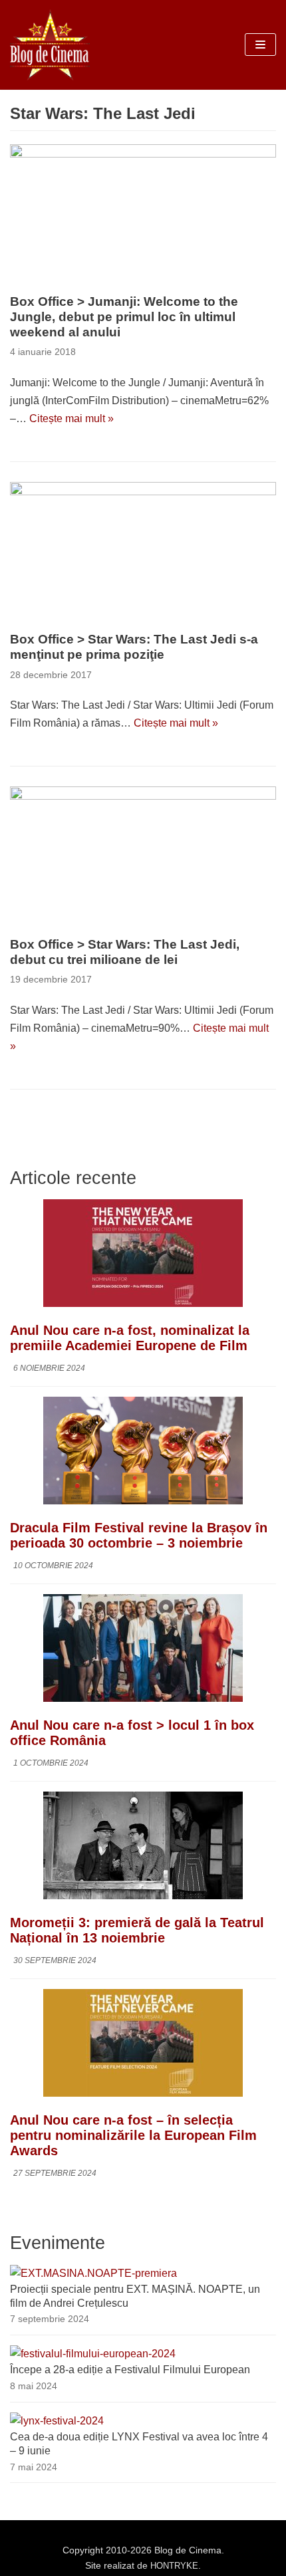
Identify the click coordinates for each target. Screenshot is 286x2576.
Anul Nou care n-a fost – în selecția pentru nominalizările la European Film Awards (133, 2135)
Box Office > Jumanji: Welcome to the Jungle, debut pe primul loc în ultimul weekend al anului (124, 317)
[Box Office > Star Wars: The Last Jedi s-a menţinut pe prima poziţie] (143, 553)
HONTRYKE (174, 2566)
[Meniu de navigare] (260, 45)
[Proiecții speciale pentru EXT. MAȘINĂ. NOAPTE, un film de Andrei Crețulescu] (93, 2273)
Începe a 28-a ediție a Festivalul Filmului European (130, 2370)
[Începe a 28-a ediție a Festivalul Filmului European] (93, 2354)
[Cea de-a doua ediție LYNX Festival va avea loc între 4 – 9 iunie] (57, 2421)
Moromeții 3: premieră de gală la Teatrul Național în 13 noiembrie (137, 1930)
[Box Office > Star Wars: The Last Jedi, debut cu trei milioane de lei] (143, 858)
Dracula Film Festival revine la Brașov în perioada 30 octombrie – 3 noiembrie (139, 1535)
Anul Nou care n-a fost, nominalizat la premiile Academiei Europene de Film (130, 1338)
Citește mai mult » (71, 418)
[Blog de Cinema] (50, 45)
